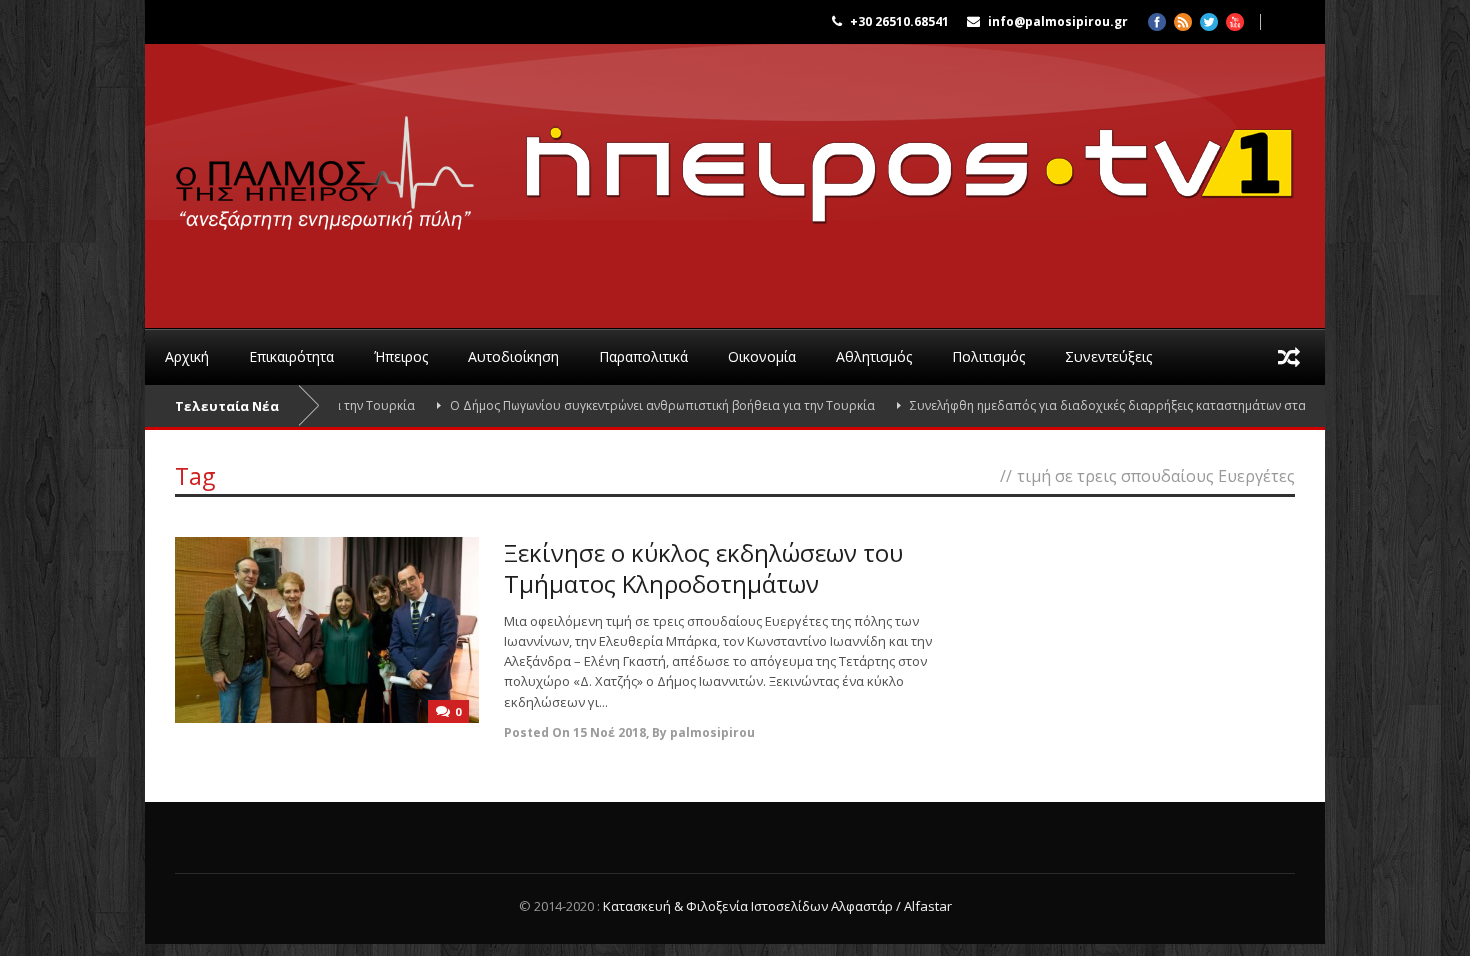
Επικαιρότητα (291, 356)
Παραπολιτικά (643, 356)
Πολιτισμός (988, 356)
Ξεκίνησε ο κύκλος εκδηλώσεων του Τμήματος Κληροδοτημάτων (703, 568)
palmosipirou (712, 732)
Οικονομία (762, 356)
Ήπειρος (401, 356)
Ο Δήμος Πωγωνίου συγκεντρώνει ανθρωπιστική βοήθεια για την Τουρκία (634, 405)
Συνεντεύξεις (1108, 356)
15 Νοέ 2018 (609, 732)
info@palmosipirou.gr (1058, 21)
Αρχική (187, 356)
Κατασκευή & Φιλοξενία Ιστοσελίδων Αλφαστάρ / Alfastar (777, 906)
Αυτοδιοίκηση (513, 356)
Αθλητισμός (874, 356)
